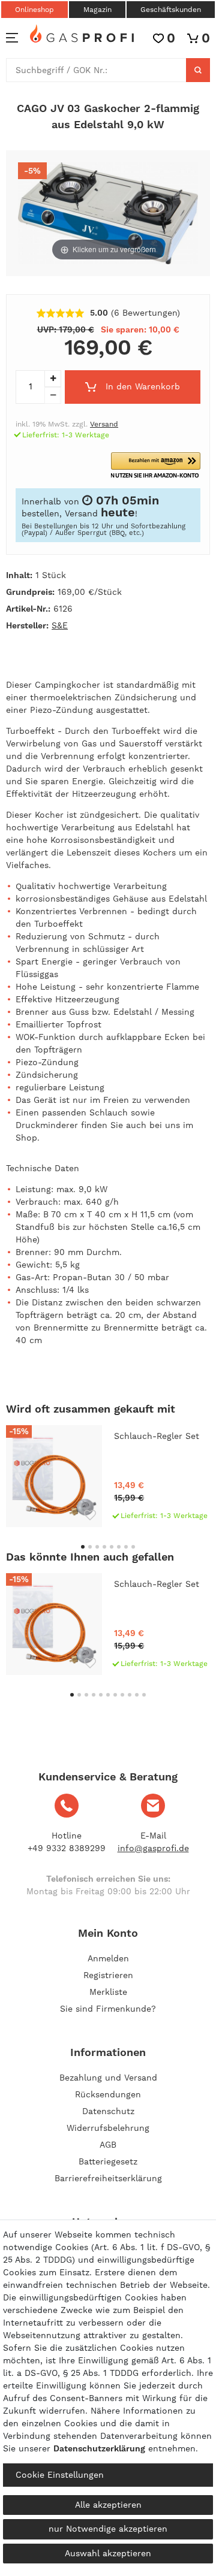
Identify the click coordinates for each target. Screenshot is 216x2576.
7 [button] (126, 1547)
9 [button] (130, 1695)
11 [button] (144, 1695)
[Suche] (198, 70)
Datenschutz (108, 2111)
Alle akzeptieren (108, 2505)
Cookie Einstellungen (60, 2475)
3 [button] (97, 1547)
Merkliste (108, 1992)
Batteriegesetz (108, 2161)
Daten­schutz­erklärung (99, 2448)
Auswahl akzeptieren (108, 2553)
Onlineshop (34, 10)
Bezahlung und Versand (108, 2078)
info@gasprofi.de (153, 1848)
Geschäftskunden (171, 10)
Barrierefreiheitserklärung (108, 2178)
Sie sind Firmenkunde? (108, 2009)
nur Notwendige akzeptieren (108, 2529)
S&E (60, 625)
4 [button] (104, 1547)
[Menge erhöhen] (53, 379)
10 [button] (137, 1695)
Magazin (97, 10)
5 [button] (112, 1547)
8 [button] (133, 1547)
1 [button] (83, 1547)
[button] (156, 466)
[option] (108, 1476)
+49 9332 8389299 (67, 1848)
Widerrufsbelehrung (108, 2128)
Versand (104, 424)
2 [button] (90, 1547)
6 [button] (119, 1547)
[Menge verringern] (53, 395)
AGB (108, 2145)
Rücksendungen (108, 2094)
